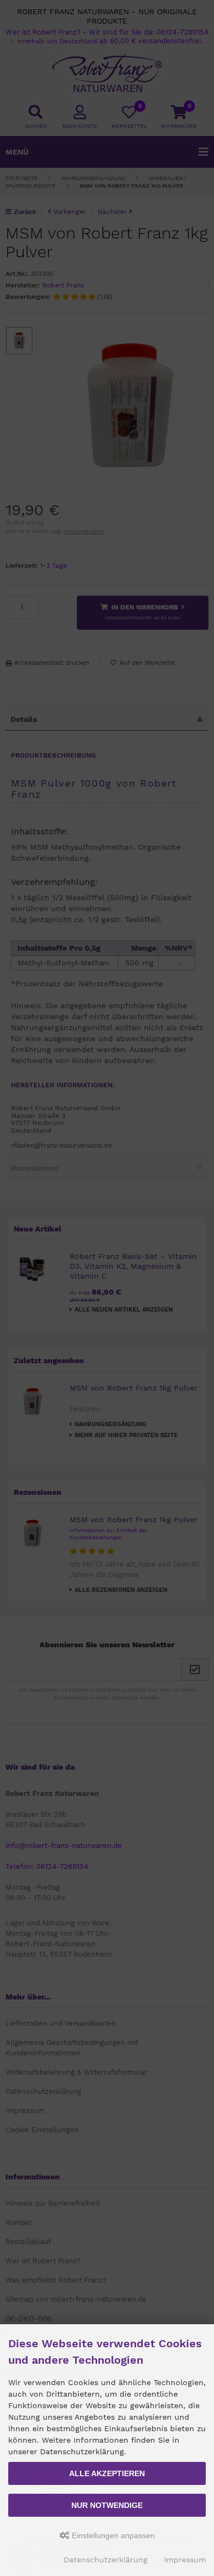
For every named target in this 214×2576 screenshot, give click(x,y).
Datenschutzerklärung (106, 2560)
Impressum (185, 2560)
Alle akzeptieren (107, 2473)
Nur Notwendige (107, 2505)
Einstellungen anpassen (112, 2535)
